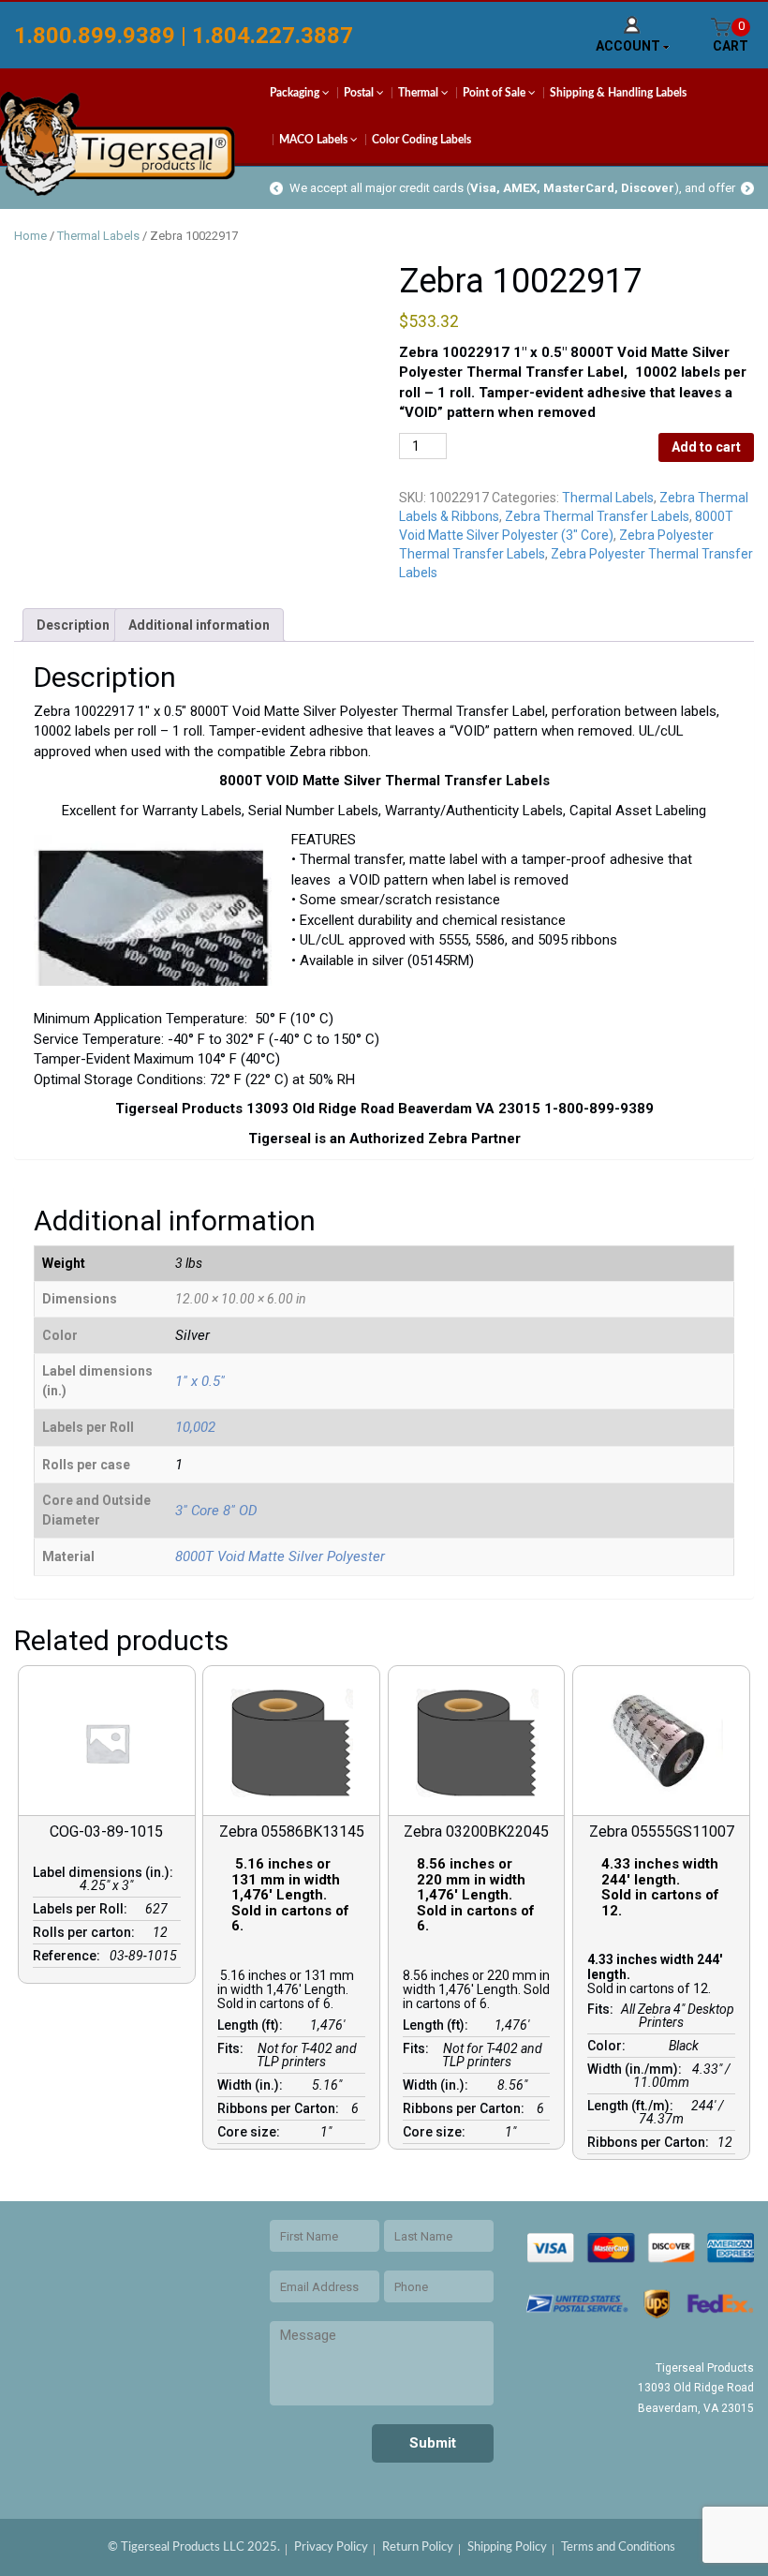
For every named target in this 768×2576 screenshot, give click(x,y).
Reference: (69, 1956)
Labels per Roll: (83, 1909)
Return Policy (418, 2547)
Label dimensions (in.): (106, 1872)
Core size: (251, 2132)
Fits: (233, 2048)
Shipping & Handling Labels (618, 93)
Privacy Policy (331, 2547)
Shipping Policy (507, 2547)
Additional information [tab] (199, 625)
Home (30, 236)
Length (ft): (253, 2025)
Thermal (420, 93)
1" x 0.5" (200, 1381)
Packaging (296, 93)
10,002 (195, 1427)
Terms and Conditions (618, 2547)
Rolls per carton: (87, 1932)
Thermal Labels (98, 236)
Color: (609, 2046)
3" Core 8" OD (216, 1511)
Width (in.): (253, 2085)
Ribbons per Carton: (281, 2108)
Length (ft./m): (633, 2106)
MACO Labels (315, 140)
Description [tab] (73, 625)
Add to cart (706, 447)
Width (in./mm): (637, 2069)
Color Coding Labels (421, 140)
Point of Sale (495, 93)
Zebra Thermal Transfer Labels (597, 516)
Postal (360, 93)
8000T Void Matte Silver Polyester (280, 1556)
